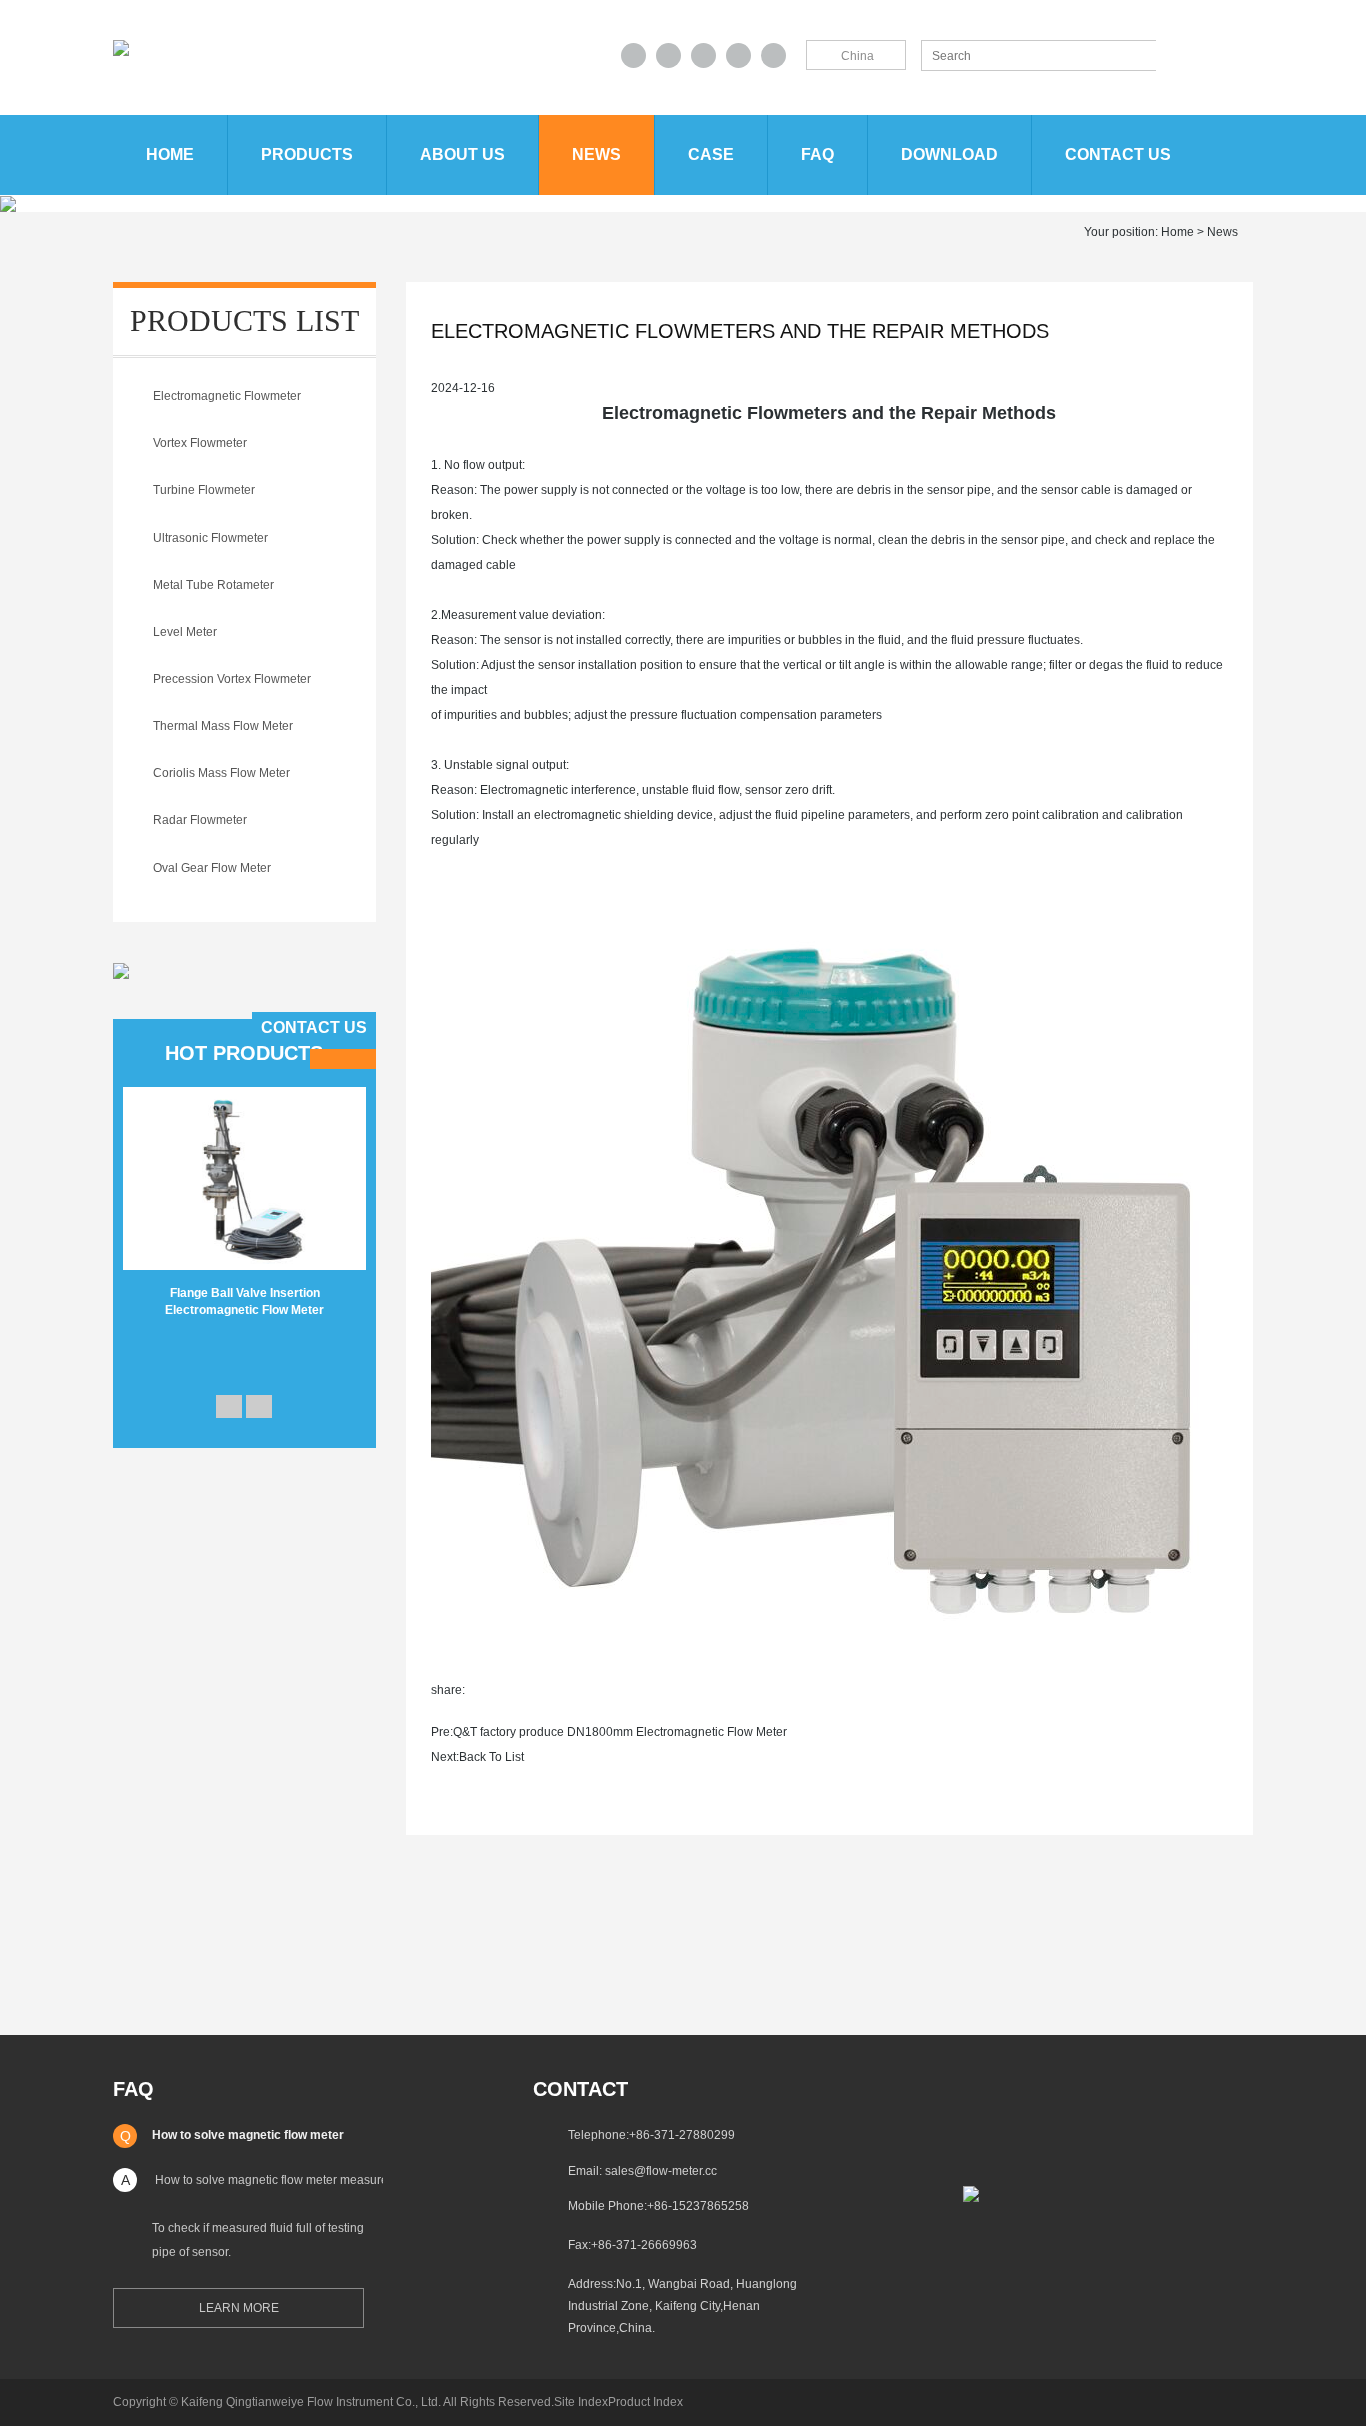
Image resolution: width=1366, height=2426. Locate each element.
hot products (244, 1053)
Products (307, 154)
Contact (580, 2089)
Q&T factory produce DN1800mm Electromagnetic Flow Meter (620, 1732)
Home (170, 154)
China (857, 56)
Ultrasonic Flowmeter (210, 538)
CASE (711, 154)
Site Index (581, 2402)
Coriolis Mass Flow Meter (221, 773)
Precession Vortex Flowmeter (232, 679)
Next (259, 1406)
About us (462, 154)
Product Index (645, 2402)
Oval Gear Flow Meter (212, 868)
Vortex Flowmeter (200, 443)
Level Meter (185, 632)
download (949, 154)
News (596, 154)
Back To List (491, 1757)
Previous (229, 1406)
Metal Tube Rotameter (213, 585)
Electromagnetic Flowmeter (227, 396)
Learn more (239, 2308)
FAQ (817, 154)
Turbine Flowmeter (204, 490)
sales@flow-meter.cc (661, 2171)
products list (244, 320)
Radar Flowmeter (200, 820)
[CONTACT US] (121, 970)
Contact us (1118, 154)
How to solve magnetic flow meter (248, 2135)
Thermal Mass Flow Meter (223, 726)
